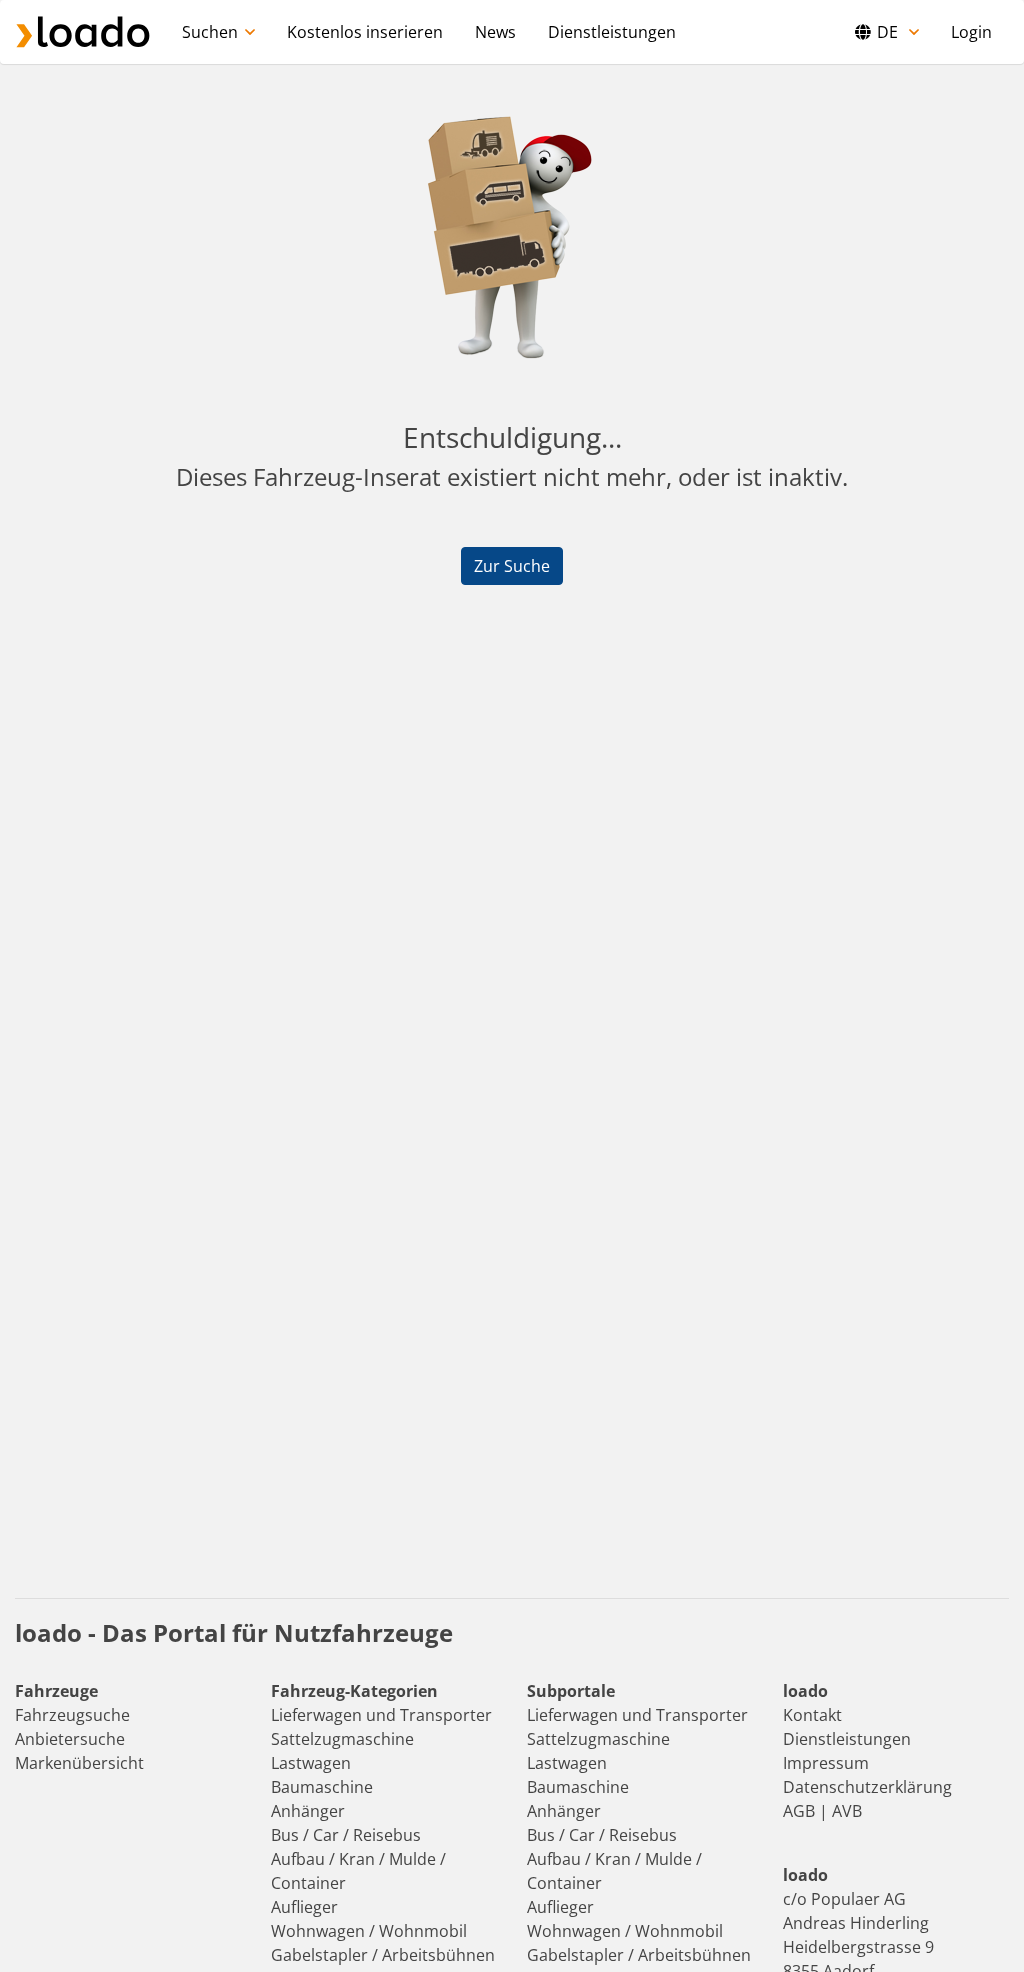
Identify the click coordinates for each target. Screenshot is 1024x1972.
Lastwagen (311, 1763)
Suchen (210, 32)
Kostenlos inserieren (365, 32)
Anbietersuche (70, 1739)
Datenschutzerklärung (867, 1787)
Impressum (826, 1763)
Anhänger (308, 1811)
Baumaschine (322, 1787)
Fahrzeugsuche (72, 1715)
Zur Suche (512, 566)
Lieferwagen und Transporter (381, 1715)
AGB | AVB (822, 1811)
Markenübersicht (79, 1763)
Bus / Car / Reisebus (346, 1835)
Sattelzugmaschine (342, 1739)
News (495, 32)
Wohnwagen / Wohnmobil (369, 1931)
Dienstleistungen (612, 32)
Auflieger (304, 1907)
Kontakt (812, 1715)
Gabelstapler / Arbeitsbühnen (383, 1955)
